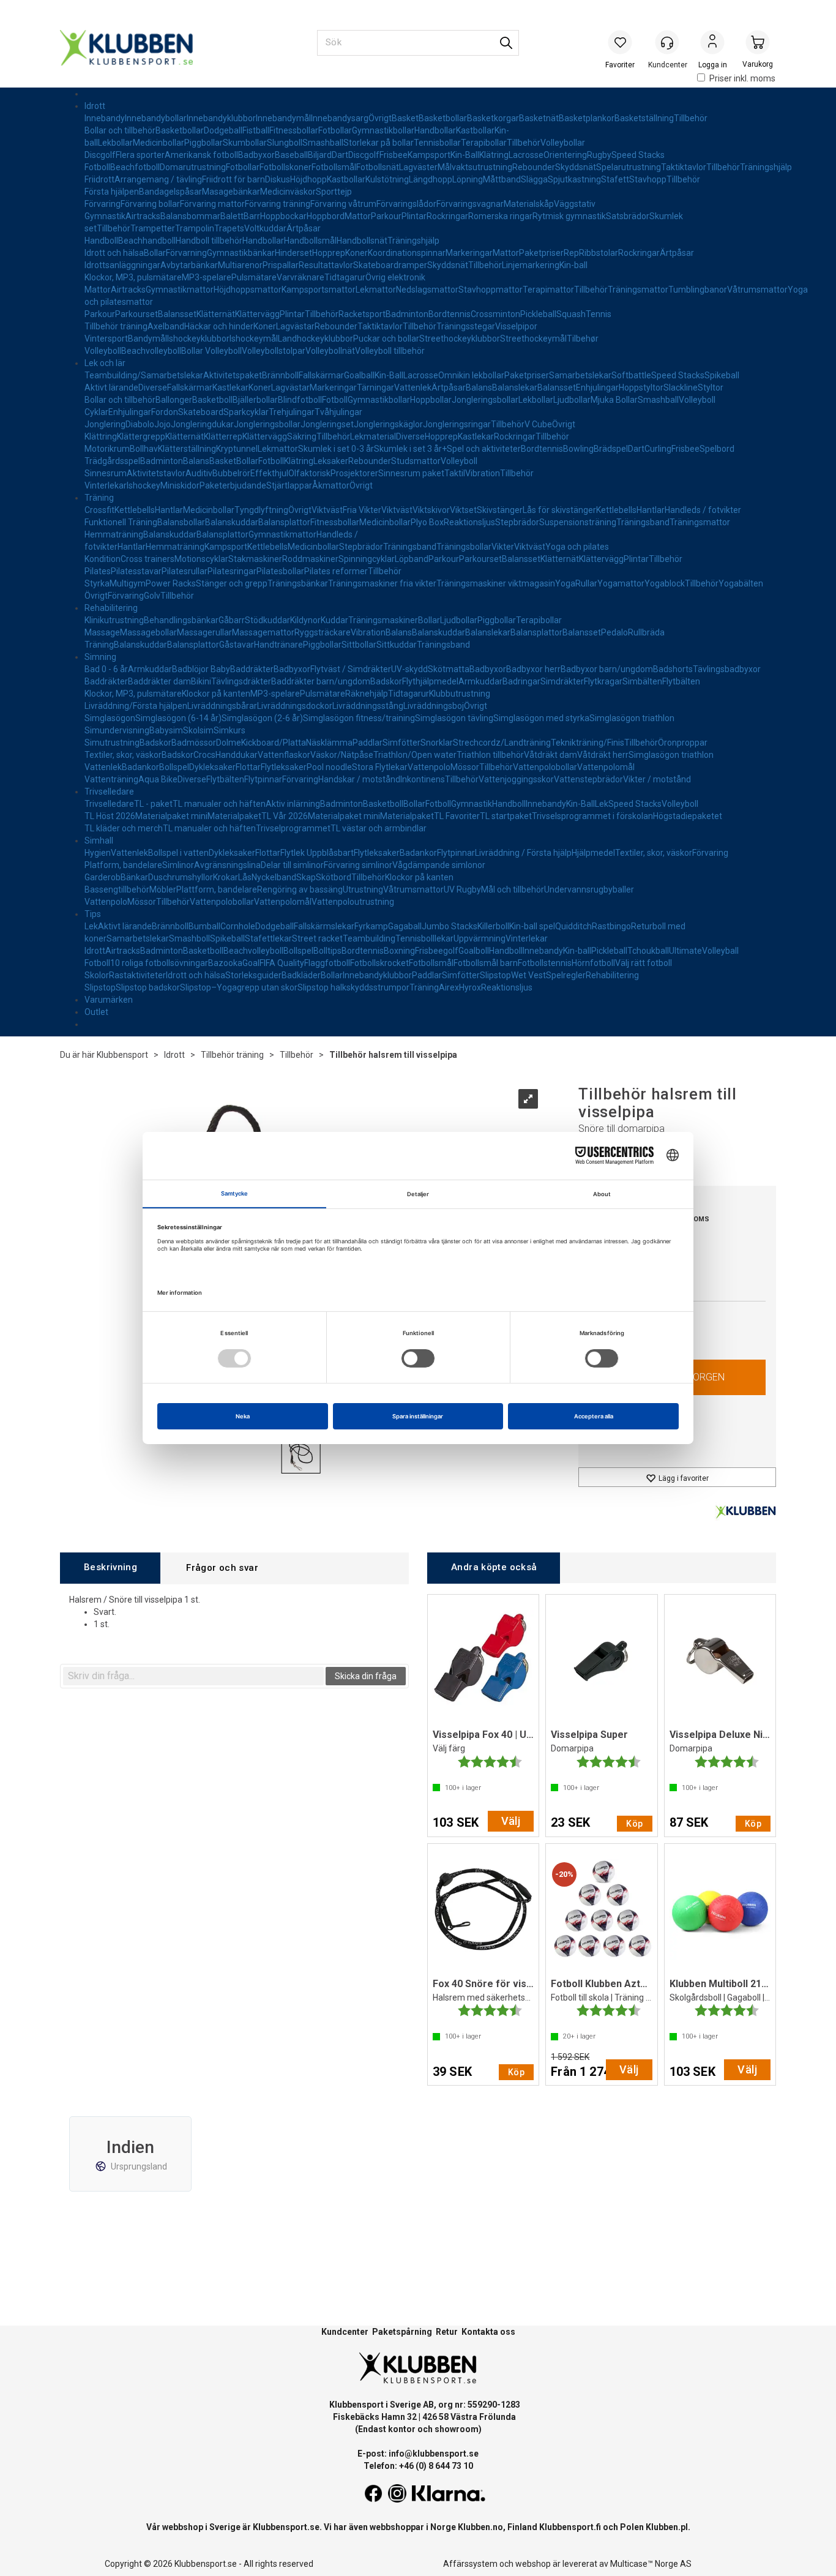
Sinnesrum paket (411, 473)
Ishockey (144, 485)
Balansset (177, 314)
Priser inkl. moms (742, 78)
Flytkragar (603, 681)
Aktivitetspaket (233, 375)
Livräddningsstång (368, 706)
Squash (571, 314)
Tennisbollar (437, 143)
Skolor (97, 975)
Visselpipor (516, 326)
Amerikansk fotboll (201, 155)
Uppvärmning (480, 938)
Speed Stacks (638, 155)
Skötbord (334, 877)
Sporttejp (334, 192)
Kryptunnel (237, 449)
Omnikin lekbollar (471, 375)
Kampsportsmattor (319, 290)
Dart (340, 155)
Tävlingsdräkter (241, 681)
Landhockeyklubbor (315, 339)
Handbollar (435, 130)
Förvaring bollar (150, 204)
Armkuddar (150, 669)
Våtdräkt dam (550, 755)
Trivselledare (109, 792)
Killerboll (493, 926)
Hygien (98, 853)
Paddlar (368, 743)
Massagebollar (148, 632)
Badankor (140, 767)
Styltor (711, 388)
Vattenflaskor (284, 755)
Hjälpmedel (593, 853)
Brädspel (611, 449)
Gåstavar (237, 645)
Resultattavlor (326, 265)
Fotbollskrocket (379, 963)
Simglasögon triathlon (632, 718)
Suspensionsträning (578, 522)
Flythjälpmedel (430, 681)
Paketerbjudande (233, 485)
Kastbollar (475, 130)
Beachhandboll (147, 241)
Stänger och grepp (232, 583)
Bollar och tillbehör (120, 130)
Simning (100, 657)
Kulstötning (387, 179)
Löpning (468, 179)
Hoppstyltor (641, 388)
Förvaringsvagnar (470, 204)
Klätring (494, 155)
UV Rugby (462, 889)
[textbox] (193, 1676)
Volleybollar (563, 143)
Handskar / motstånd (359, 779)
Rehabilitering (111, 608)
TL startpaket (506, 816)
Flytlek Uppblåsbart (317, 853)
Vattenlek (413, 388)
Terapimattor (548, 290)
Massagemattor (263, 632)
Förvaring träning (278, 204)
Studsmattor (416, 461)
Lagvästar (295, 326)
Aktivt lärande (111, 388)
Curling (658, 449)
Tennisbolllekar (424, 938)
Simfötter (401, 743)
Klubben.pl (667, 2527)
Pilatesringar (232, 571)
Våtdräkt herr (603, 755)
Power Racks (171, 583)
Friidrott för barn (233, 179)
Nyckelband (274, 877)
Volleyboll (103, 351)
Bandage (156, 192)
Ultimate (685, 951)
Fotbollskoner (286, 167)
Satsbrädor (628, 216)
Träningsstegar (466, 326)
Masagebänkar (231, 192)
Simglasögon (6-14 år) (178, 718)
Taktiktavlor (684, 167)
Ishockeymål (254, 339)
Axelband (166, 326)
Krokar (226, 877)
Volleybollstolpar (274, 351)
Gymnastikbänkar (241, 253)
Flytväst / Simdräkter (351, 669)
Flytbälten (681, 681)
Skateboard (201, 412)
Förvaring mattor (212, 204)
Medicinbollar (159, 143)
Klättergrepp (141, 436)
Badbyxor (256, 155)
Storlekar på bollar (379, 143)
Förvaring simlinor (358, 865)
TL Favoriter (457, 816)
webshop (533, 2564)
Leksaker (331, 461)
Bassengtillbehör (117, 889)
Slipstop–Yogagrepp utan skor (239, 987)
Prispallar (281, 265)
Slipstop (495, 975)
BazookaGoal (234, 963)
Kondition (103, 559)
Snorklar (437, 743)
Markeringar (469, 253)
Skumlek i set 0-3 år (336, 449)
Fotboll (97, 167)
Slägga (534, 179)
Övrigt (380, 118)
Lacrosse (526, 155)
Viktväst (327, 510)
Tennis (599, 314)
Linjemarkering (531, 265)
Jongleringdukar (202, 424)
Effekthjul (269, 473)
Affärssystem (470, 2564)
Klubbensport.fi (570, 2527)
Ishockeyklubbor (198, 339)
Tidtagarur (345, 277)
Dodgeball (223, 130)
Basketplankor (587, 118)
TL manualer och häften (219, 804)
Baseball (291, 155)
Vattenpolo (429, 767)
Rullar (586, 583)
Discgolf (100, 155)
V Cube (538, 424)
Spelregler (566, 975)
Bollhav (144, 449)
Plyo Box (427, 522)
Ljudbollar (572, 400)
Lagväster (418, 167)
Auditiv (199, 473)
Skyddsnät (576, 167)
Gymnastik (105, 216)
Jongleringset (327, 424)
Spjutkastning (574, 179)
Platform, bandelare (123, 865)
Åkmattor (331, 485)
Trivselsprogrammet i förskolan (592, 816)
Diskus (278, 179)
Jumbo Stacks (450, 926)
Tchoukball (648, 951)
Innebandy (105, 118)
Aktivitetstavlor (156, 473)
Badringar (521, 681)
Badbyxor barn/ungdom (607, 669)
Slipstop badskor (148, 987)
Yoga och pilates (577, 547)
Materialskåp (529, 204)
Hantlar (169, 510)
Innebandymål (283, 118)
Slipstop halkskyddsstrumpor (353, 987)
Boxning (399, 951)
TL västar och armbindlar (379, 828)
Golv (152, 596)
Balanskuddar (232, 522)
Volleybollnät (330, 351)
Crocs (204, 755)
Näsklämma (329, 743)
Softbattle (631, 375)
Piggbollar (203, 143)
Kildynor (305, 620)
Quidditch (573, 926)
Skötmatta (449, 669)
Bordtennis (450, 314)
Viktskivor (431, 510)
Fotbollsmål (334, 167)
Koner (356, 253)
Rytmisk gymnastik (569, 216)
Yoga (565, 583)
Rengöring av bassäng (300, 889)
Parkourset (136, 314)
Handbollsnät (362, 241)
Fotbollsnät (378, 167)
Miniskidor (180, 485)
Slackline (681, 388)
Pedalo (614, 632)
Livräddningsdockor (295, 706)
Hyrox (470, 987)
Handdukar (237, 755)
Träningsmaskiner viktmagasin (496, 583)
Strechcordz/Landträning (502, 743)
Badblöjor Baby (201, 669)
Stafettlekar (268, 938)
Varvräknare (300, 277)
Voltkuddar (265, 228)
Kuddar (334, 620)
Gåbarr (232, 620)
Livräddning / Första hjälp (523, 853)
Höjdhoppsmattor (248, 290)
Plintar (414, 216)
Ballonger (174, 400)
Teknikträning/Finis (588, 743)
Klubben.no (480, 2527)
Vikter (503, 547)
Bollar (155, 253)
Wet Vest (528, 975)
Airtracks (143, 216)
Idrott (95, 106)
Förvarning (186, 253)
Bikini (201, 681)
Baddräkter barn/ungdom (321, 681)
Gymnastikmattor (180, 290)
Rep (571, 253)
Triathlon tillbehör (490, 755)
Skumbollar (245, 143)
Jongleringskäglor (388, 424)
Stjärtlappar (289, 485)
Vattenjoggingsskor (516, 779)
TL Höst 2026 (110, 816)
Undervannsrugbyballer (589, 889)
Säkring (302, 436)
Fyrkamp (371, 926)
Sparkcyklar (246, 412)
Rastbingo (611, 926)
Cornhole (238, 926)
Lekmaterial (373, 436)
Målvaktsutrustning (475, 167)
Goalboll (474, 951)
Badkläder (301, 975)
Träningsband (643, 522)
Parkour (386, 216)
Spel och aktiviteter (484, 449)
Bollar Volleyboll (211, 351)
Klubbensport (122, 1055)
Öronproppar (683, 743)
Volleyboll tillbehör (390, 351)
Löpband (412, 559)
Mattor (358, 216)
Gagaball (405, 926)
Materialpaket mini (171, 816)
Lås (245, 877)
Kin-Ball (465, 155)
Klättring (101, 436)
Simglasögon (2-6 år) (262, 718)
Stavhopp (648, 179)
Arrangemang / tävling (158, 179)
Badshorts (673, 669)
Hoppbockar (283, 216)
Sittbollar (359, 645)
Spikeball (722, 375)
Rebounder (534, 167)
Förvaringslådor (406, 204)
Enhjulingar (597, 388)
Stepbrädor (517, 522)
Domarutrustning (193, 167)
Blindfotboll (300, 400)
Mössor (465, 767)
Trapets (229, 228)
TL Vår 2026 (285, 816)
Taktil (455, 473)
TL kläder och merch (124, 828)
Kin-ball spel (532, 926)
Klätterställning (187, 449)
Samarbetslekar (580, 375)
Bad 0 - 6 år (106, 669)
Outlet (96, 1012)
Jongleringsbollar (485, 400)
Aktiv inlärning (293, 804)
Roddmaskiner (310, 559)
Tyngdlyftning (261, 510)
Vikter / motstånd (657, 779)
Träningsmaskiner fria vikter (382, 583)
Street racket (317, 938)
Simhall (99, 841)
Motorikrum (107, 449)
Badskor (386, 681)
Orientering (565, 155)
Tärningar (375, 388)
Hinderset (293, 253)
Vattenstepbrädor (588, 779)
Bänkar (134, 877)
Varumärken (109, 1000)
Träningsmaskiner (383, 620)
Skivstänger (500, 510)
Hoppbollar (431, 400)
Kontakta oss (488, 2332)
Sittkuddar (397, 645)
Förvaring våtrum (343, 204)
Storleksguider (253, 975)
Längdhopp (431, 179)
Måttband (502, 179)
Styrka (97, 583)
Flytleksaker (284, 767)
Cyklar (96, 412)
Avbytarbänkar (189, 265)
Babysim (166, 730)
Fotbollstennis (545, 963)
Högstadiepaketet (688, 816)
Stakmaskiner (255, 559)
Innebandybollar (156, 118)
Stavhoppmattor (491, 290)
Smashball (323, 143)
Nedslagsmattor (427, 290)
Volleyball (720, 951)
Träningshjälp (766, 167)
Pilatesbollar (280, 571)
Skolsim (198, 730)
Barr (252, 216)
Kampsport (429, 155)
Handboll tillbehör (209, 241)
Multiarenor (240, 265)
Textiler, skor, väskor (123, 755)
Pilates (98, 571)
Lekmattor (376, 290)
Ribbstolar (599, 253)
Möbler (163, 889)
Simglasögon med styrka (541, 718)
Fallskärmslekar (324, 926)
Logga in (712, 43)
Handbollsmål (310, 241)
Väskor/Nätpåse (342, 755)
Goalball (359, 375)
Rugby (599, 155)
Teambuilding (369, 938)
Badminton (407, 314)
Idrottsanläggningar (122, 265)
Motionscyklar (201, 559)
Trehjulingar (292, 412)
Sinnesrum (106, 473)
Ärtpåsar (304, 228)
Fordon (165, 412)
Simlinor (178, 865)
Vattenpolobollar (545, 767)
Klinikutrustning (114, 620)
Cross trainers (147, 559)
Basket (405, 118)
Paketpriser (541, 253)
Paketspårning (402, 2332)
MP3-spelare (207, 277)
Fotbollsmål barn (486, 963)
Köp (634, 1824)
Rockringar (447, 216)
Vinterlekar (106, 485)
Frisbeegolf (437, 951)
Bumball (204, 926)
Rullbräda (646, 632)
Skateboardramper (390, 265)
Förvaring (103, 204)
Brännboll (280, 375)
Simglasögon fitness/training (359, 718)
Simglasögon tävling (454, 718)
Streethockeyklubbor (460, 339)
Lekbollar (115, 143)
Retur (447, 2332)
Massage (102, 632)
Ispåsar (188, 192)
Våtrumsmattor (757, 290)
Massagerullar (204, 632)
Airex (449, 987)
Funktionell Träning (121, 522)
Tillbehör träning (116, 326)
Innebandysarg (340, 118)
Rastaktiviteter (137, 975)
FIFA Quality (282, 963)
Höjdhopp (308, 179)
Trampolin (195, 228)
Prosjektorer (354, 473)
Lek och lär (105, 363)
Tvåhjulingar (338, 412)
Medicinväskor (288, 192)
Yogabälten (741, 583)
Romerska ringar (500, 216)
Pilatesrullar (185, 571)
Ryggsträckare (323, 632)
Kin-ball (573, 265)
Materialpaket (234, 816)
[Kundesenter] (667, 42)
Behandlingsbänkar (181, 620)
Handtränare (278, 645)
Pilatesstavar (136, 571)
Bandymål (147, 339)
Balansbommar (190, 216)
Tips (93, 914)
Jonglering (105, 424)
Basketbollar (443, 118)
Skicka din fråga (366, 1676)
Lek (602, 804)
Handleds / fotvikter (703, 510)
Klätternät (216, 314)
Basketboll (212, 400)
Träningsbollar (464, 547)
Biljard (320, 155)
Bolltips (327, 951)
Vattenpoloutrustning (353, 902)
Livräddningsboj (434, 706)
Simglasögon (110, 718)
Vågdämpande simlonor (439, 865)
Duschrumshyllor (181, 877)
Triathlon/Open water (415, 755)
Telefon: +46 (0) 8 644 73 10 (418, 2466)
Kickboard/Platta (274, 743)
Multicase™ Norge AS (651, 2564)
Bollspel (174, 767)
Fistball (256, 130)
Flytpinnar (263, 779)
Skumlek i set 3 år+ (410, 449)
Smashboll (189, 938)
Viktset (463, 510)
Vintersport (106, 339)
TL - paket (153, 804)
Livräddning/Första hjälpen (136, 706)
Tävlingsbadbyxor (727, 669)
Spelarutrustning (629, 167)
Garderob (103, 877)
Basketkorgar (493, 118)
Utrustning (363, 889)
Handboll (101, 241)
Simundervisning (117, 730)
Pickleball (538, 314)
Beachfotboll (135, 167)
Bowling (578, 449)
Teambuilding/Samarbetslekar (144, 375)
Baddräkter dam (159, 681)
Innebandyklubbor (221, 118)
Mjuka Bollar (614, 400)
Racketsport (362, 314)
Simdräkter (562, 681)
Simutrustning (112, 743)
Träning (99, 498)
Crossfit (99, 510)
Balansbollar (181, 522)
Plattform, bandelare (217, 889)
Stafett (615, 179)
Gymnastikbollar (383, 130)
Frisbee (394, 155)
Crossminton (495, 314)
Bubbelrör (231, 473)
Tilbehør (583, 339)
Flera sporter (140, 155)
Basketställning (644, 118)
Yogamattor (621, 583)
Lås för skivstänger (559, 510)
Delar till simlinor (292, 865)
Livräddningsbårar (222, 706)
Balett (232, 216)
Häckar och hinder (219, 326)
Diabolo (140, 424)
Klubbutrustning (460, 694)
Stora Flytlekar (380, 767)
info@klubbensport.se (434, 2454)
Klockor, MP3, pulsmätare (133, 277)
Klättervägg (257, 314)
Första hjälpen (112, 192)
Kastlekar (230, 388)
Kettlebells (135, 510)
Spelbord (717, 449)
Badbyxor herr (533, 669)
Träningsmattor (638, 290)
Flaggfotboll (327, 963)
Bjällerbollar (255, 400)
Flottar (248, 767)
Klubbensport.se (286, 2527)
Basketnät (539, 118)
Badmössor (194, 743)
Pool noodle (329, 767)
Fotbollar (335, 130)
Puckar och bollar (386, 339)
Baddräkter (252, 669)
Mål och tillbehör (513, 889)
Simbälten (642, 681)
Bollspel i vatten (178, 853)
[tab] (110, 1568)
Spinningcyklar (367, 559)
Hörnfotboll (593, 963)
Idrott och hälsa (114, 253)
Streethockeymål (533, 339)
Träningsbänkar (298, 583)
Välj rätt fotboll (644, 963)
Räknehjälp (367, 694)
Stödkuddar (267, 620)
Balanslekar (515, 388)
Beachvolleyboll (151, 351)
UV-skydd (409, 669)
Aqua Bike (158, 779)
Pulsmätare (254, 277)
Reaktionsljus (469, 522)
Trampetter (153, 228)
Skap (306, 877)
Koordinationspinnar (407, 253)
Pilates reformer (336, 571)
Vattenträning (111, 779)
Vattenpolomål (606, 767)
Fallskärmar (321, 375)
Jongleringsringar (457, 424)
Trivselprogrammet (293, 828)
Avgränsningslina (227, 865)
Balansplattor (284, 522)
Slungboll (285, 143)
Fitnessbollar (294, 130)
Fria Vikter (362, 510)
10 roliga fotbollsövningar (159, 963)
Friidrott (99, 179)
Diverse (153, 388)
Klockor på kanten (216, 694)
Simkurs (230, 730)
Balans (479, 388)
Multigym (128, 583)
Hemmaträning (114, 534)
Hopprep (329, 253)
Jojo (162, 424)
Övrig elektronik (395, 277)
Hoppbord (326, 216)
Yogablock (665, 583)
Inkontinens (423, 779)
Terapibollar (484, 143)
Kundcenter (345, 2332)
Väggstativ (575, 204)
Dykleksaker (212, 767)
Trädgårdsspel (112, 461)
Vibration (483, 473)
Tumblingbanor (698, 290)
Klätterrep (223, 436)
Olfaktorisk (309, 473)
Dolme (229, 743)
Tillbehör (691, 118)
